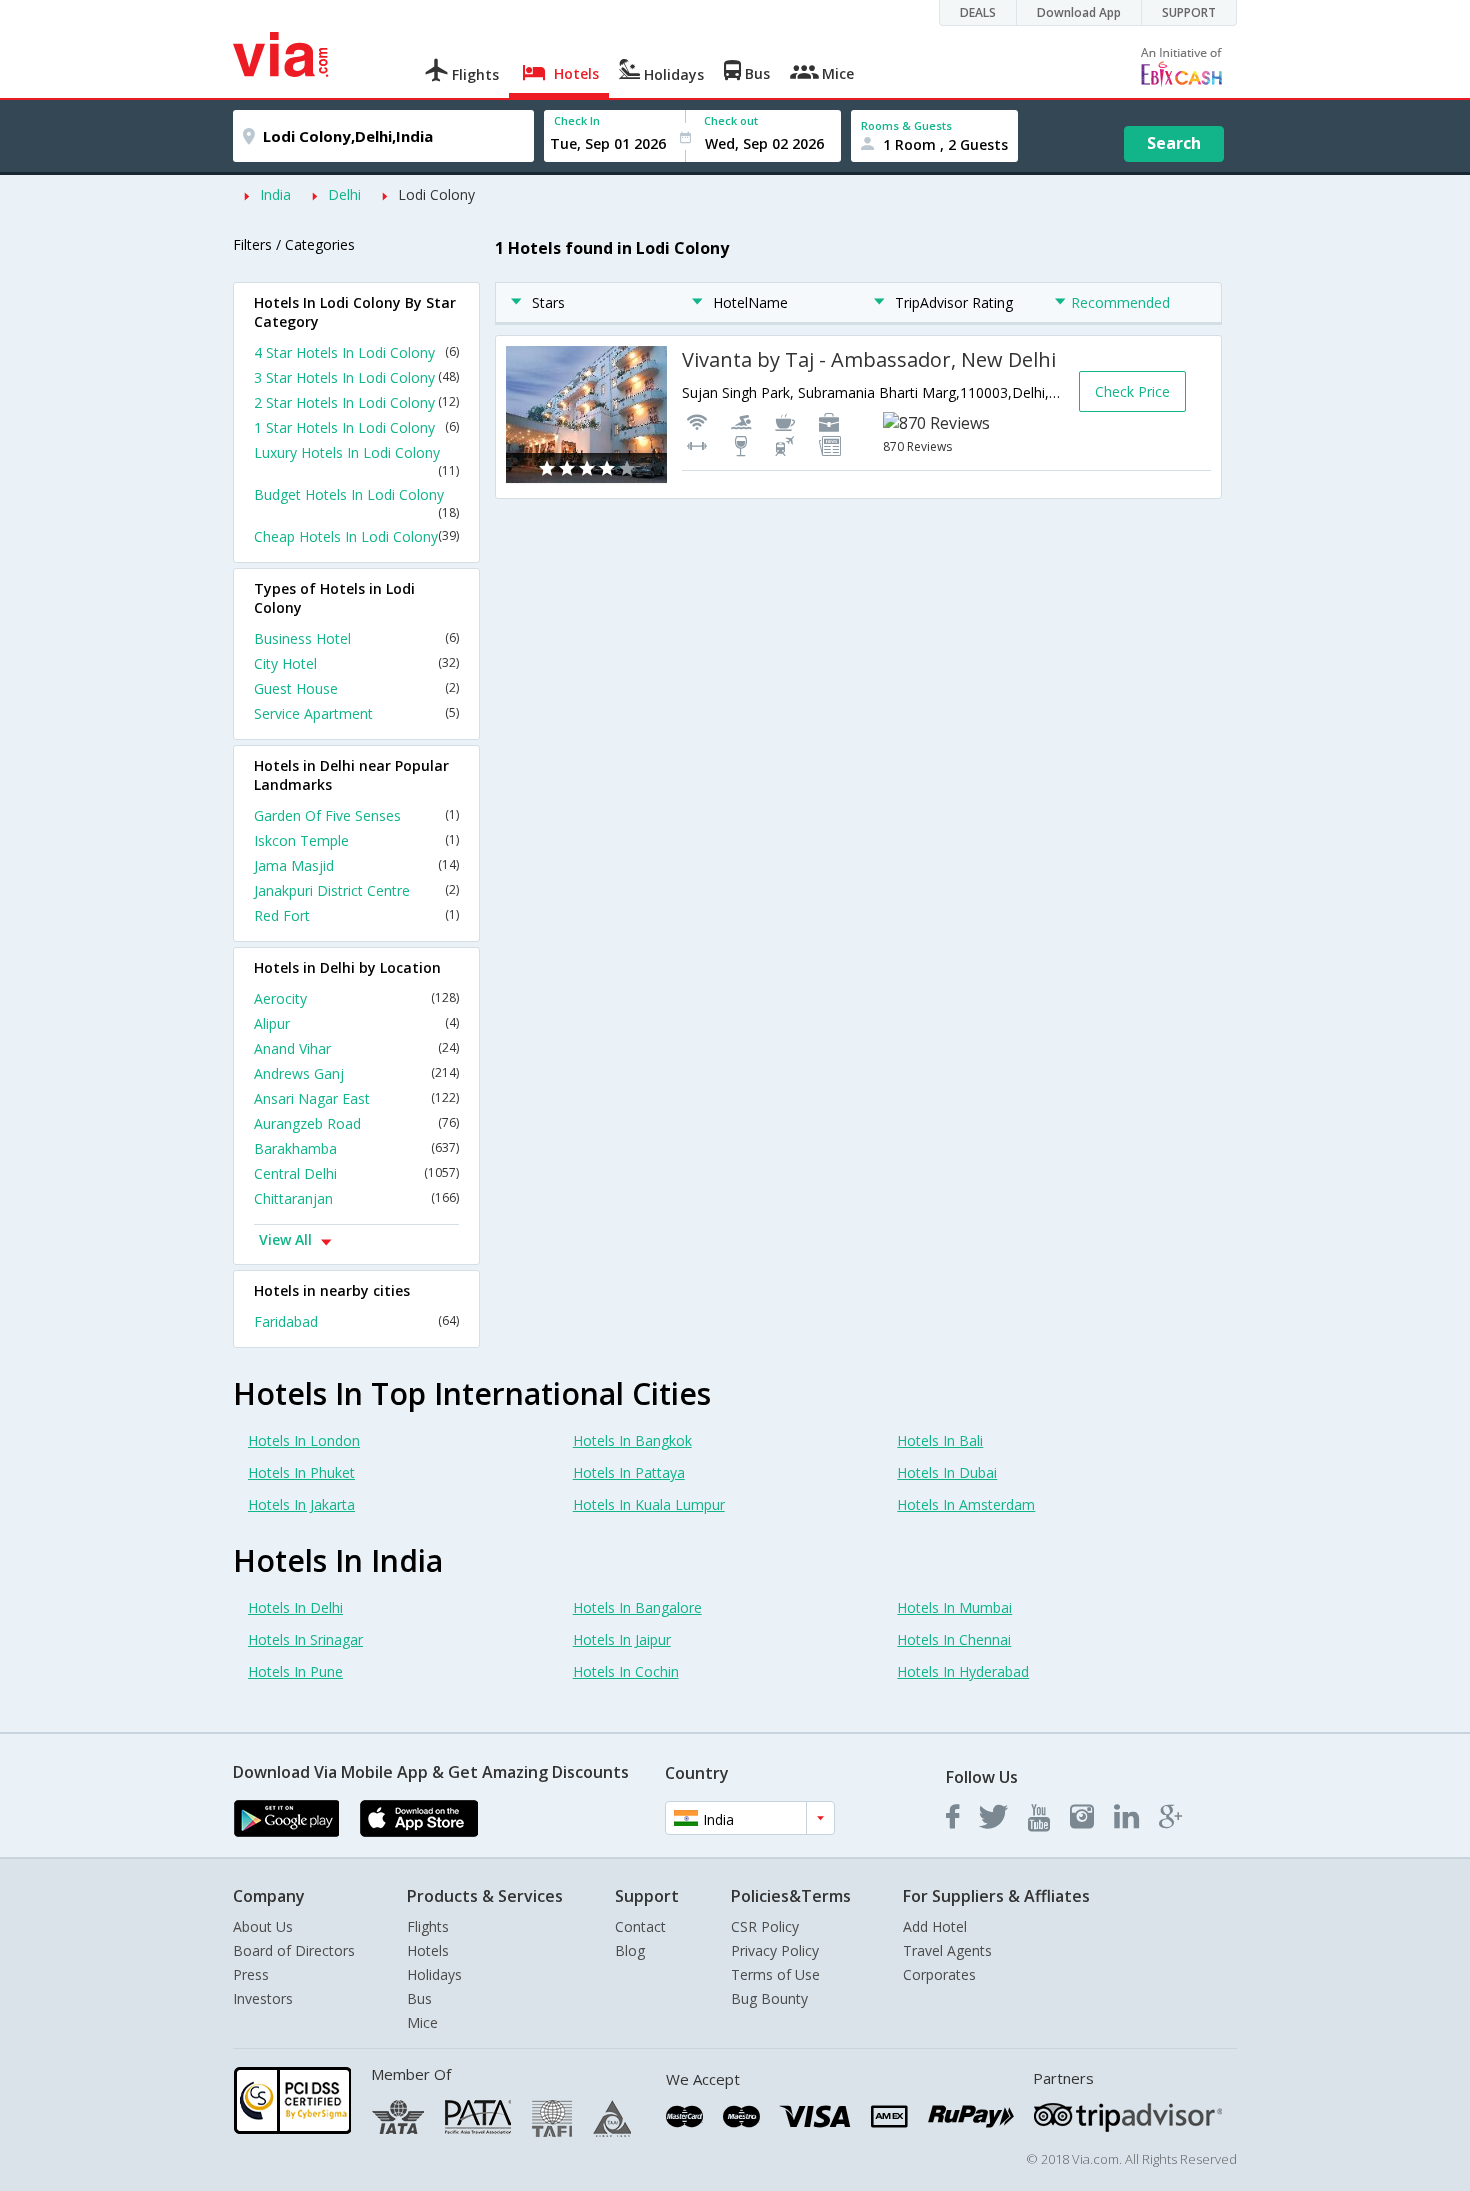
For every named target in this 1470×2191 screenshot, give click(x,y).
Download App (1079, 12)
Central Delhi (356, 1173)
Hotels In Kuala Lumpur (649, 1504)
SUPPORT (1189, 12)
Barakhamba (356, 1148)
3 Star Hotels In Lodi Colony (356, 377)
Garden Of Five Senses (356, 815)
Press (251, 1974)
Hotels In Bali (940, 1440)
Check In (577, 120)
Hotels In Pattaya (629, 1472)
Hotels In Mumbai (954, 1607)
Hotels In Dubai (947, 1472)
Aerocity (356, 998)
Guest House (356, 688)
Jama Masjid (356, 865)
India (275, 194)
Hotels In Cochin (626, 1671)
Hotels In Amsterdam (966, 1504)
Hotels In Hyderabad (963, 1671)
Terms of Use (775, 1974)
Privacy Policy (775, 1950)
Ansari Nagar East (356, 1098)
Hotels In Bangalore (637, 1607)
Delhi (344, 194)
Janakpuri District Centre (356, 890)
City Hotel (356, 663)
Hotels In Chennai (954, 1639)
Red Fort (356, 915)
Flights (428, 1926)
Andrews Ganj (356, 1073)
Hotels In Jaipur (622, 1639)
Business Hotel (356, 638)
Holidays (434, 1974)
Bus (419, 1998)
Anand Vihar (356, 1048)
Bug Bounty (769, 1998)
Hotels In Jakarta (301, 1504)
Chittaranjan (356, 1198)
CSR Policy (765, 1926)
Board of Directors (294, 1950)
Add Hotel (935, 1926)
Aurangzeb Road (356, 1123)
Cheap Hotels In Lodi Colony (356, 536)
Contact (640, 1926)
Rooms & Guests (906, 125)
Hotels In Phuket (301, 1472)
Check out (731, 120)
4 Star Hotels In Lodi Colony (356, 352)
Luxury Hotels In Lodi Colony (356, 461)
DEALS (978, 12)
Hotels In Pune (295, 1671)
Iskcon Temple (356, 840)
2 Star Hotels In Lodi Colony (356, 402)
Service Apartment (356, 713)
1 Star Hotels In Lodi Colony (356, 427)
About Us (263, 1926)
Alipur (356, 1023)
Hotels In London (304, 1440)
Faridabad (356, 1321)
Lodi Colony (436, 194)
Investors (263, 1998)
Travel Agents (947, 1950)
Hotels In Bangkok (632, 1440)
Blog (630, 1950)
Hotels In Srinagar (305, 1639)
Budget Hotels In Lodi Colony (356, 503)
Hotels (428, 1950)
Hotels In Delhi (295, 1607)
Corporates (939, 1974)
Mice (422, 2022)
